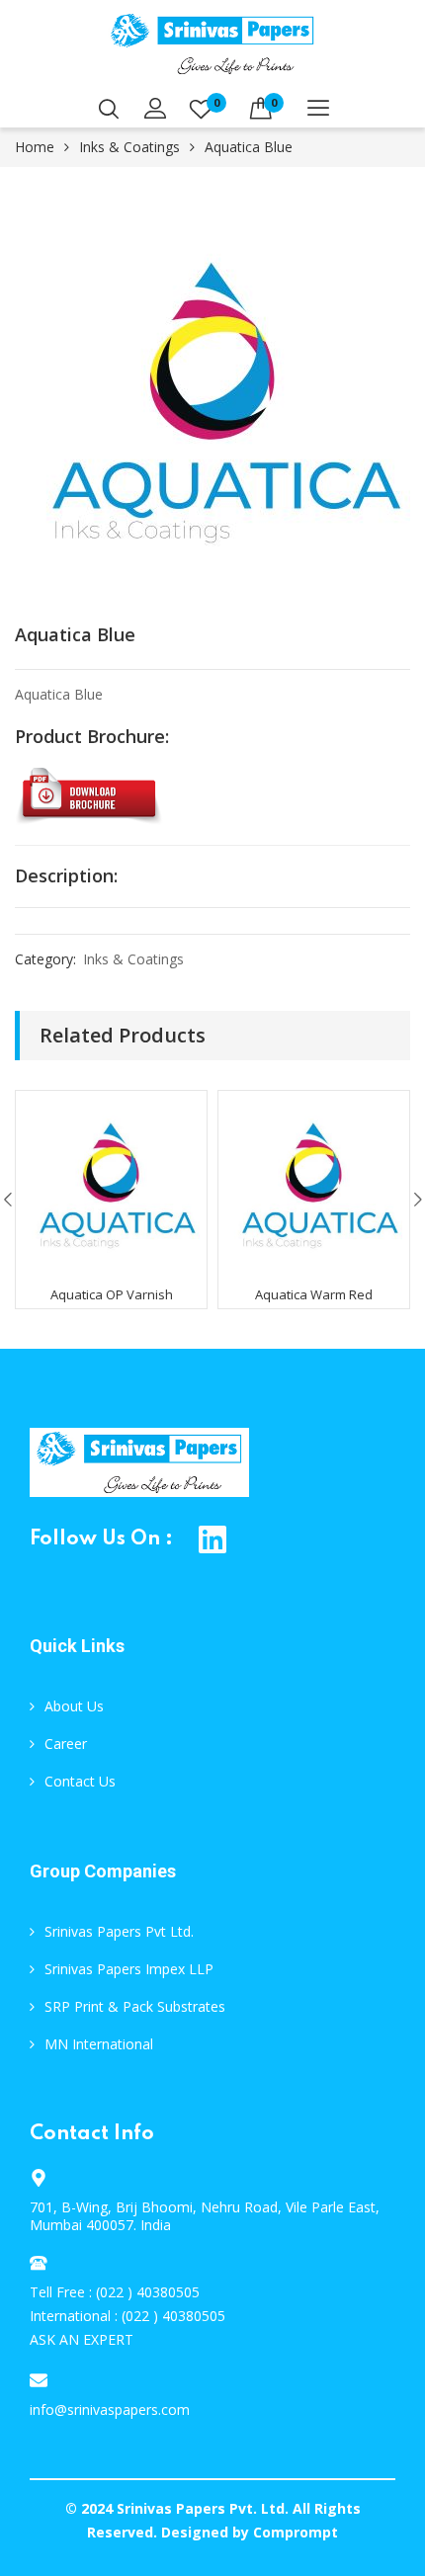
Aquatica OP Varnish (112, 1294)
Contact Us (80, 1781)
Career (66, 1744)
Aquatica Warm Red (314, 1294)
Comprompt (296, 2532)
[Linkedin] (213, 1540)
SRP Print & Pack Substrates (135, 2006)
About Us (74, 1706)
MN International (99, 2044)
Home (35, 147)
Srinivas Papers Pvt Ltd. (119, 1931)
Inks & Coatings (129, 147)
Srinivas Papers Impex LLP (129, 1969)
